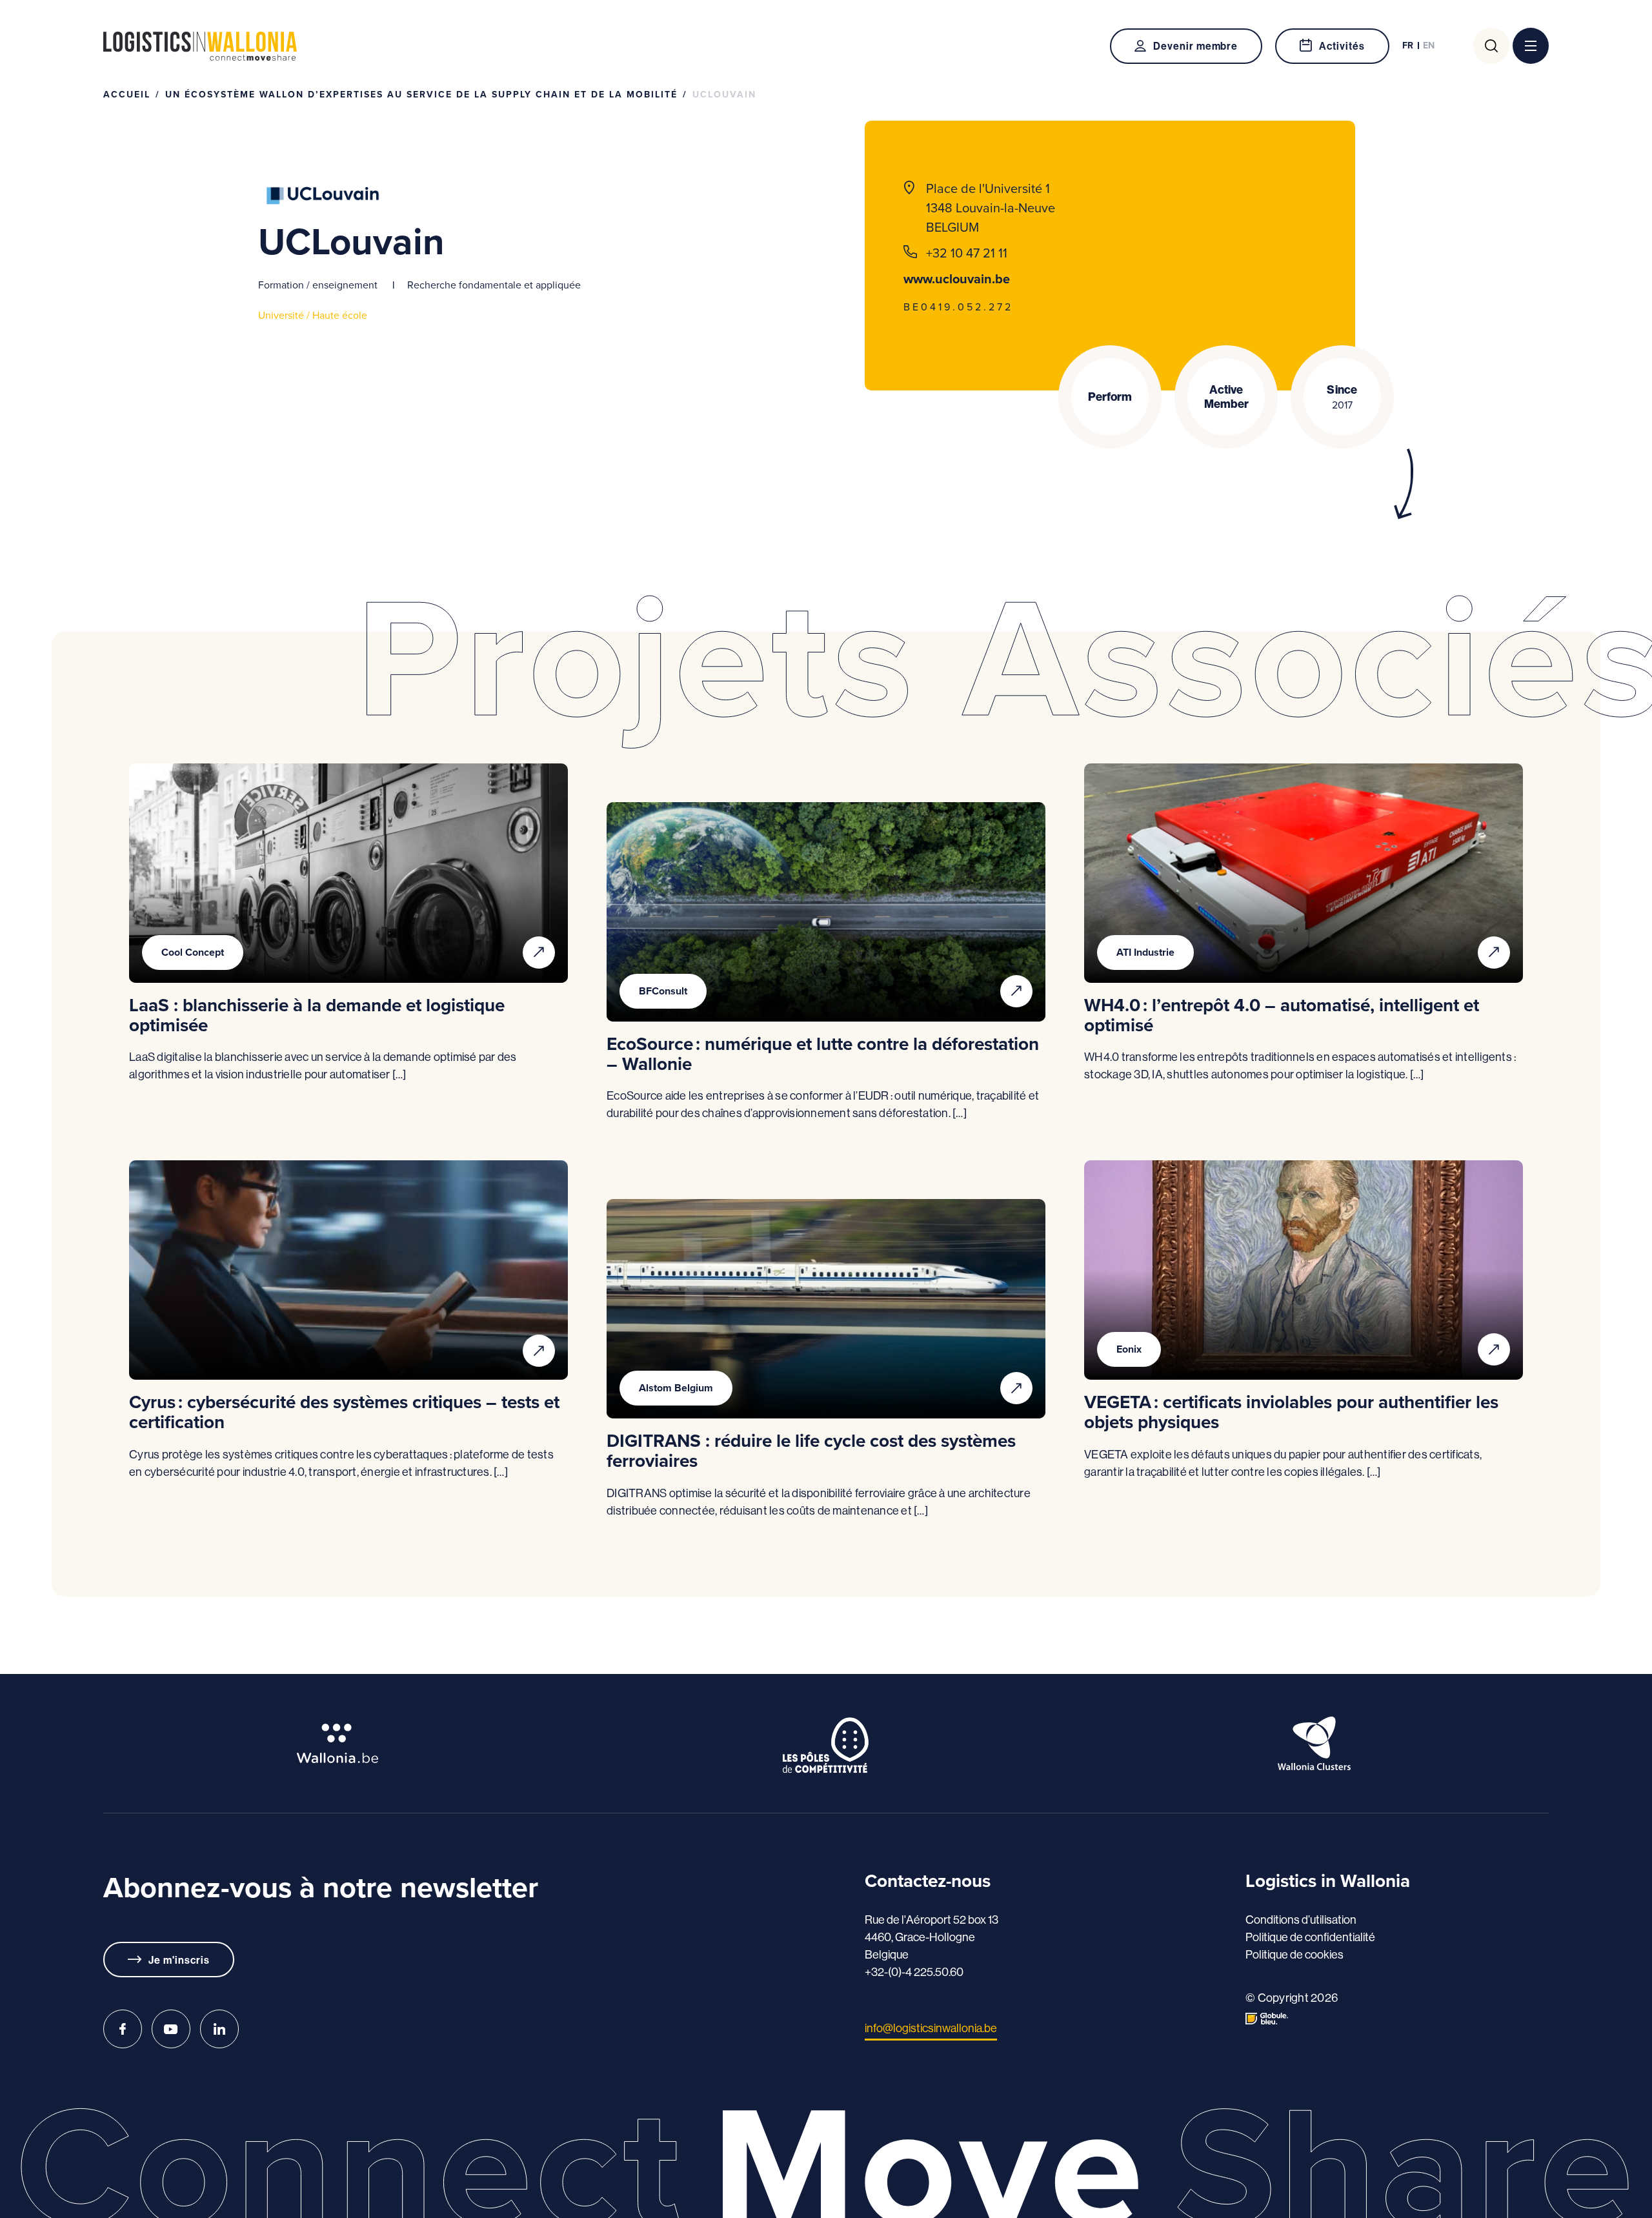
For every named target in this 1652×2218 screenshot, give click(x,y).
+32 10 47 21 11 (967, 253)
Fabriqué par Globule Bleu (1267, 2019)
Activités (1342, 46)
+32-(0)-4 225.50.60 (914, 1972)
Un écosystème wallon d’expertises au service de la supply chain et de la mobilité (421, 95)
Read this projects (539, 953)
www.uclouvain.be (957, 279)
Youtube (171, 2029)
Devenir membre (1195, 46)
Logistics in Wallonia (200, 46)
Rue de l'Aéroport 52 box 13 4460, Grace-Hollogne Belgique (932, 1937)
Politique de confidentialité (1310, 1937)
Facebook (123, 2029)
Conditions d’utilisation (1301, 1920)
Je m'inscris (179, 1960)
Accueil (127, 95)
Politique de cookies (1294, 1954)
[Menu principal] (1531, 46)
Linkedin (219, 2029)
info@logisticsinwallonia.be (931, 2028)
